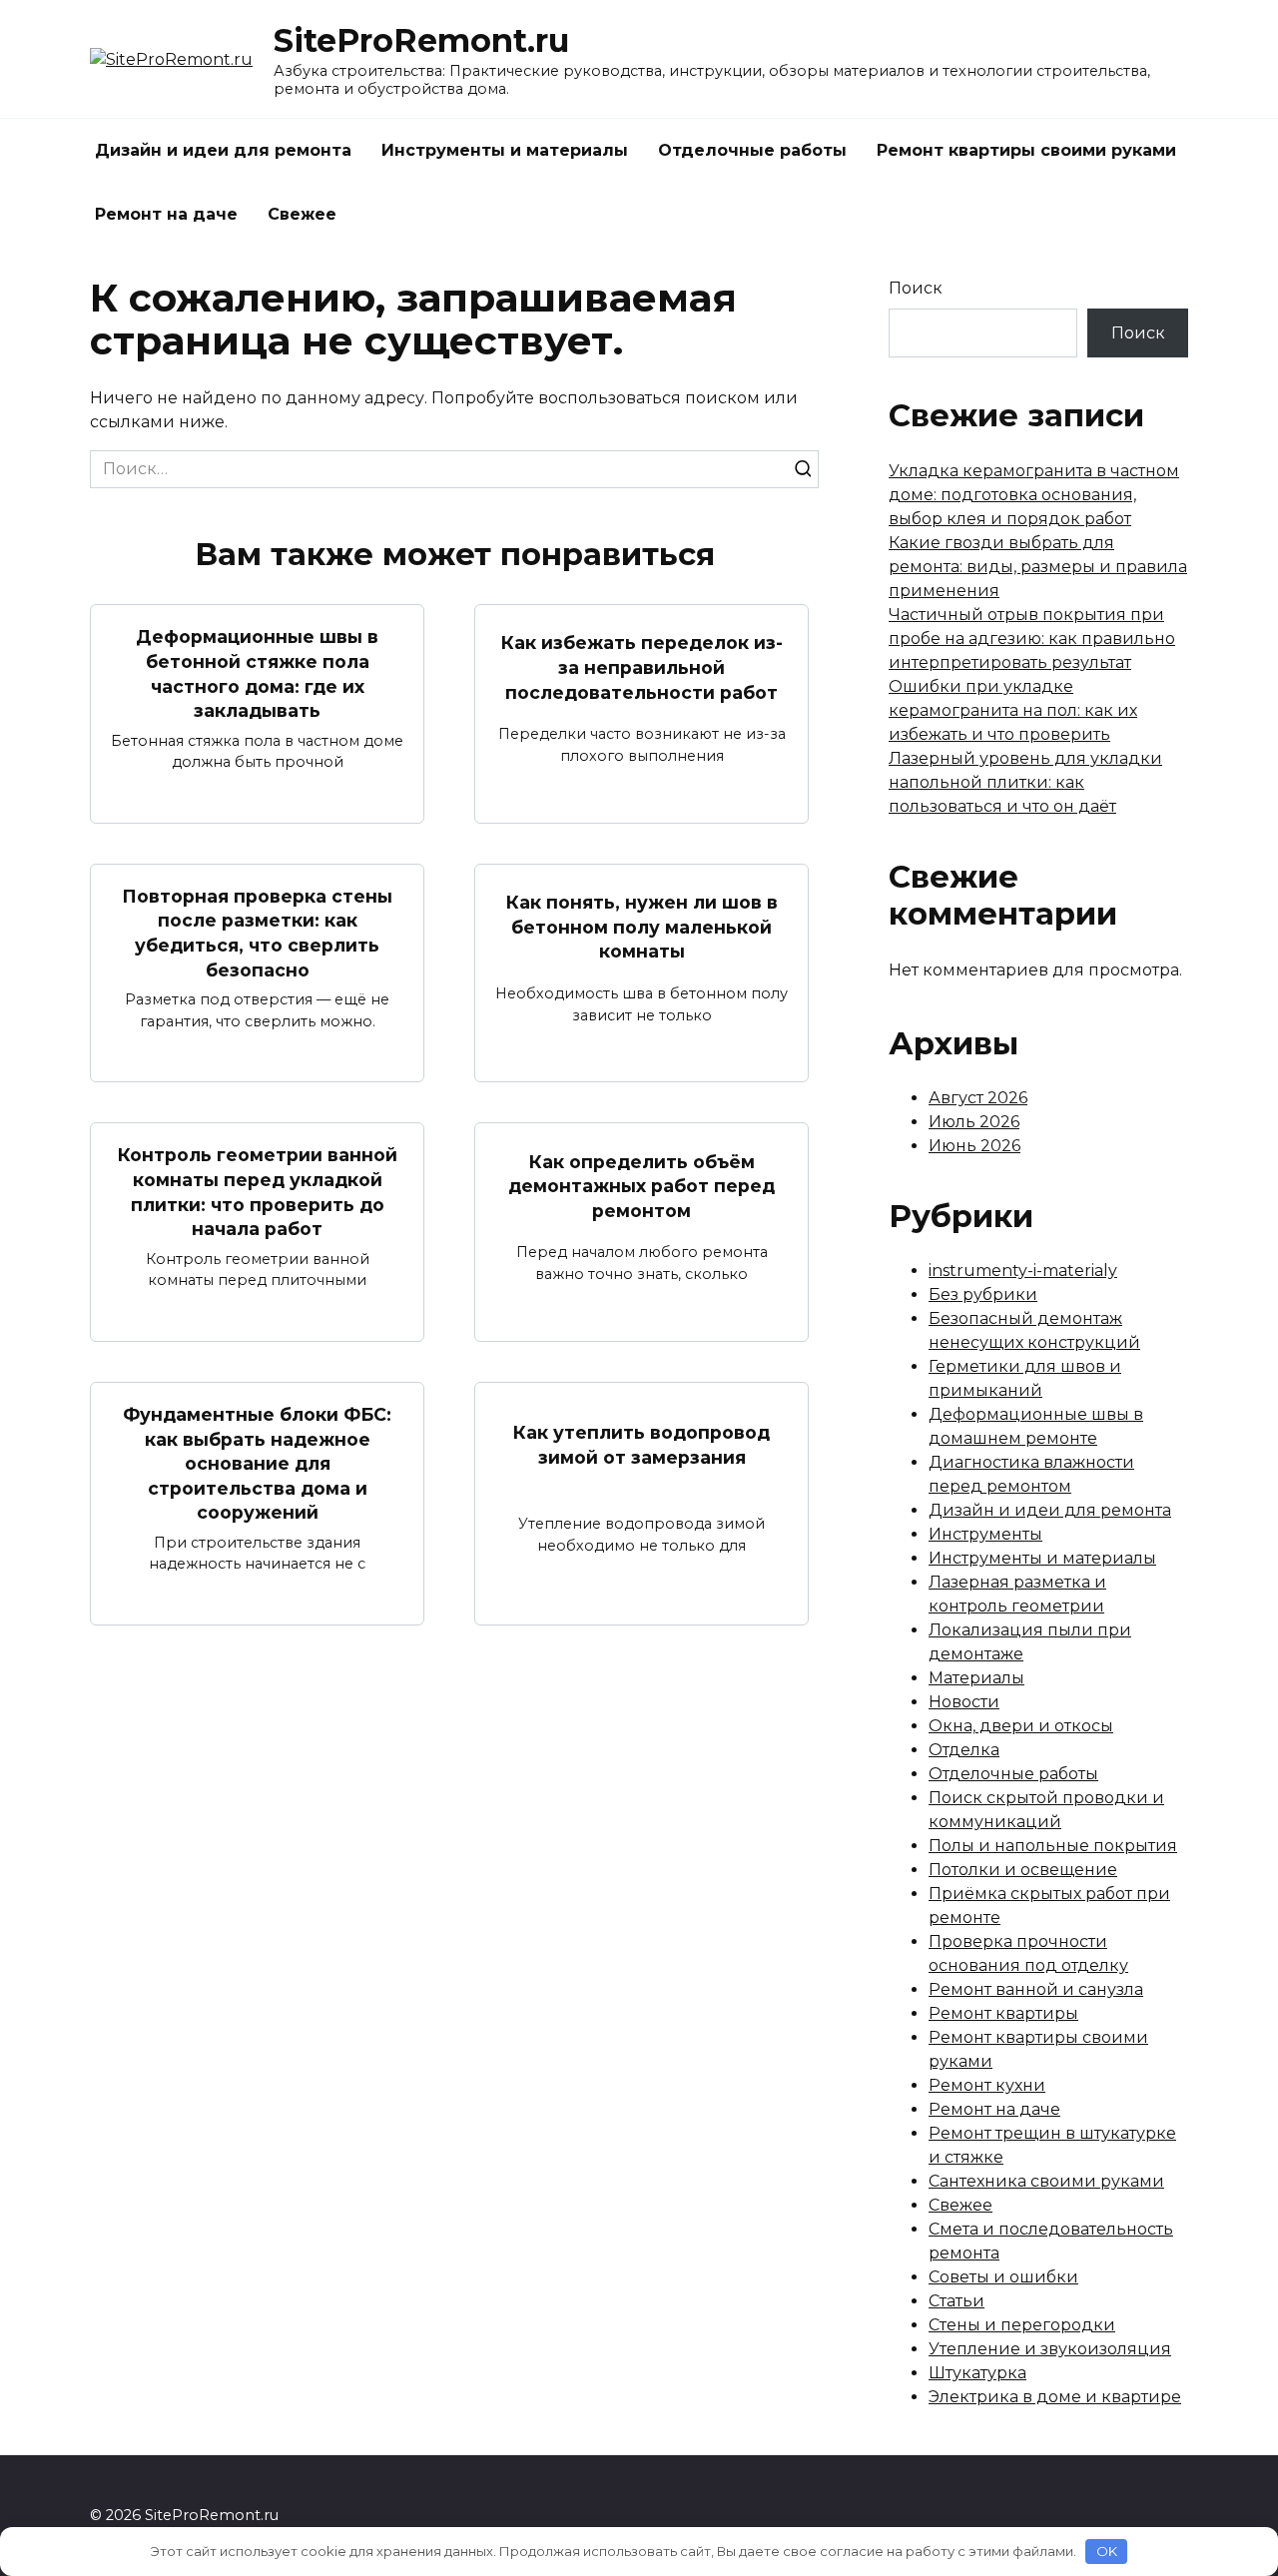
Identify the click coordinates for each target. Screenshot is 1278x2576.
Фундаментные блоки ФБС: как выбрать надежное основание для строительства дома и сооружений (257, 1464)
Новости (964, 1702)
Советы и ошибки (1003, 2277)
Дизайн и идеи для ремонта (223, 150)
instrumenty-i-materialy (1023, 1271)
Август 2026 (978, 1098)
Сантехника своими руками (1046, 2181)
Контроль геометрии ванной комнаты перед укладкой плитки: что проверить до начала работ (258, 1192)
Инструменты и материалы (505, 150)
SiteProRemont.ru (421, 40)
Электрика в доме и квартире (1055, 2397)
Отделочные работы (752, 150)
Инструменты (985, 1534)
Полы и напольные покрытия (1053, 1846)
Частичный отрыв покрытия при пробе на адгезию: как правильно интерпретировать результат (1032, 639)
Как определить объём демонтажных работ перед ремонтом (641, 1185)
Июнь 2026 (974, 1146)
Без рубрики (983, 1294)
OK (1107, 2551)
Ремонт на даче (166, 214)
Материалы (976, 1678)
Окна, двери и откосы (1021, 1726)
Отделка (964, 1750)
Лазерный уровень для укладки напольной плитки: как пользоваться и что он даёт (1025, 782)
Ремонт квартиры (1003, 2013)
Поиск (916, 288)
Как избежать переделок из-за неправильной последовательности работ (642, 667)
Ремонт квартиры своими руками (1026, 150)
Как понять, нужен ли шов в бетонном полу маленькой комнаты (642, 927)
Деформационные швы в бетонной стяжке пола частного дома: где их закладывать (257, 673)
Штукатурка (977, 2373)
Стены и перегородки (1022, 2325)
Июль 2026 (974, 1122)
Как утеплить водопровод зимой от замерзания (641, 1445)
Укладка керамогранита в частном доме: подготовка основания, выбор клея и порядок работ (1034, 495)
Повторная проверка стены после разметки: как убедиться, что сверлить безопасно (257, 933)
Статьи (957, 2301)
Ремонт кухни (987, 2085)
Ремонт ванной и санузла (1036, 1989)
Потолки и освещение (1023, 1870)
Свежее (302, 214)
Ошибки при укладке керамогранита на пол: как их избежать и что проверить (1013, 710)
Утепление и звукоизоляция (1050, 2349)
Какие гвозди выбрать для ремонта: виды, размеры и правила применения (1038, 567)
